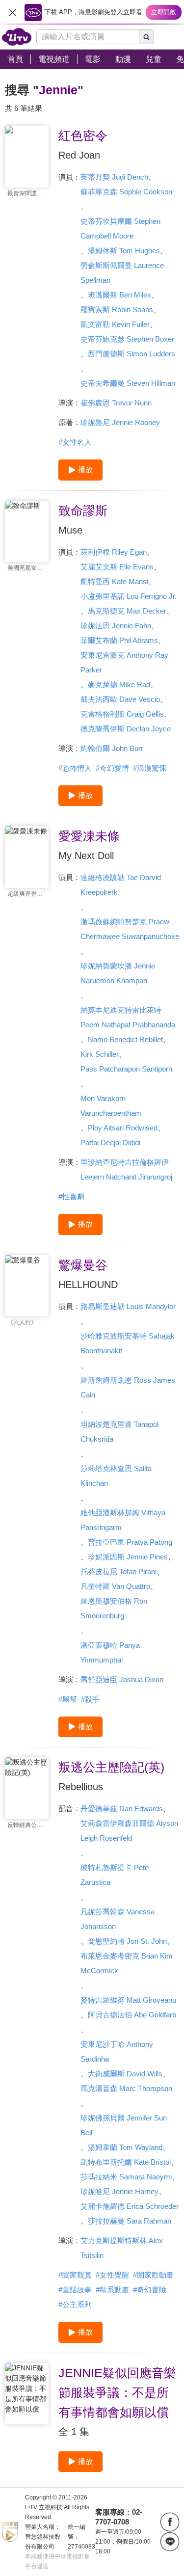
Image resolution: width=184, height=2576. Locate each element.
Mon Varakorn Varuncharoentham (111, 1106)
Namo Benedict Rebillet (125, 1039)
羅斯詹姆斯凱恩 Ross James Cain (128, 1387)
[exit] (12, 12)
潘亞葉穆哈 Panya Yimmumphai (110, 1652)
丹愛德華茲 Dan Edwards (122, 1809)
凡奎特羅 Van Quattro (115, 1586)
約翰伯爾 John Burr (112, 748)
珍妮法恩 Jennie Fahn (116, 626)
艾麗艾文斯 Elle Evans (117, 567)
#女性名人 (75, 442)
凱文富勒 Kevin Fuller (115, 324)
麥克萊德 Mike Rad (119, 684)
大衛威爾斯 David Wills (125, 2074)
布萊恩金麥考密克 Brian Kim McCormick (127, 1963)
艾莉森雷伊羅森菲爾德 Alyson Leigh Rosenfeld (129, 1831)
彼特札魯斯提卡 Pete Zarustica (115, 1875)
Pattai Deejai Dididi (110, 1142)
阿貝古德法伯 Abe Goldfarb (132, 2015)
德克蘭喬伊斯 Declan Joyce (126, 729)
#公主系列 (75, 2304)
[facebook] (170, 2522)
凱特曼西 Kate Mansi (114, 581)
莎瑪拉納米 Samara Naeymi (126, 2177)
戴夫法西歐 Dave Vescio (120, 699)
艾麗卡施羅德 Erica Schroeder (130, 2206)
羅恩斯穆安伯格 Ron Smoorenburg (114, 1608)
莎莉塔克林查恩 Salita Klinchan (116, 1476)
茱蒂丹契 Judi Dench (114, 177)
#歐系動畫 (112, 2290)
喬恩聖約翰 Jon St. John (127, 1941)
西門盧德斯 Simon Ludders (131, 354)
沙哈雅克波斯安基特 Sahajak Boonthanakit (128, 1343)
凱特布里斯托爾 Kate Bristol (126, 2162)
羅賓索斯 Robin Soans (117, 309)
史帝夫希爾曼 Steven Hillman (128, 383)
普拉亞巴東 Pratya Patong (130, 1542)
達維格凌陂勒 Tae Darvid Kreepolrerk (121, 885)
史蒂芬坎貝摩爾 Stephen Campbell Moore (120, 228)
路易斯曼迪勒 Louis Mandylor (128, 1306)
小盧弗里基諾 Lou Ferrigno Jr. (129, 596)
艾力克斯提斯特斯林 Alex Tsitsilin (122, 2248)
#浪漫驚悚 (150, 768)
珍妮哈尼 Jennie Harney (119, 2191)
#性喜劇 (71, 1196)
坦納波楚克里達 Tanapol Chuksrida (119, 1432)
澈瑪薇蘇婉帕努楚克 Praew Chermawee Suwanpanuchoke (130, 929)
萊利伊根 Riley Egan (114, 552)
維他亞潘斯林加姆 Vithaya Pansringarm (123, 1520)
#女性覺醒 (112, 2275)
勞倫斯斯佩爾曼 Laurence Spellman (122, 273)
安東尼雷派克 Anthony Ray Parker (124, 662)
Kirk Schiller (100, 1054)
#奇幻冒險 (150, 2290)
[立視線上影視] (17, 37)
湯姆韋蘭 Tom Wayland (125, 2147)
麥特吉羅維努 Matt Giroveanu (128, 2000)
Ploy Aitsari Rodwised (123, 1128)
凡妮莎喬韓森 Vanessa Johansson (118, 1919)
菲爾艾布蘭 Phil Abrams (119, 640)
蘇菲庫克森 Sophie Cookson (126, 192)
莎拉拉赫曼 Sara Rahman (130, 2221)
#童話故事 (75, 2290)
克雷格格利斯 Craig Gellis (122, 714)
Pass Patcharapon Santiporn (126, 1069)
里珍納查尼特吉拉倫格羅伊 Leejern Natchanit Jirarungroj (126, 1169)
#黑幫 (68, 1699)
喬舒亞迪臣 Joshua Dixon (122, 1679)
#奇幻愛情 (112, 768)
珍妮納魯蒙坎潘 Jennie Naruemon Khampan (118, 973)
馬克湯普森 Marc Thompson (126, 2088)
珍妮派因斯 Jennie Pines (128, 1557)
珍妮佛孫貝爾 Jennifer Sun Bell (124, 2125)
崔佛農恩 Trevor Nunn (116, 403)
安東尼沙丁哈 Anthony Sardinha (117, 2052)
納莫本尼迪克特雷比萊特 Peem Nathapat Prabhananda (128, 1017)
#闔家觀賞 (75, 2275)
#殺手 (90, 1699)
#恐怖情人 (75, 768)
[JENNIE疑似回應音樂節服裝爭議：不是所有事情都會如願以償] (27, 2394)
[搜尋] (147, 37)
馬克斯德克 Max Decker (127, 611)
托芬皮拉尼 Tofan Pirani (118, 1571)
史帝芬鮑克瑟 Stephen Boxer (127, 339)
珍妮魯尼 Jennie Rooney (120, 422)
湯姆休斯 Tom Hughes (124, 251)
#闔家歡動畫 (153, 2275)
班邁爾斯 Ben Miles (119, 295)
